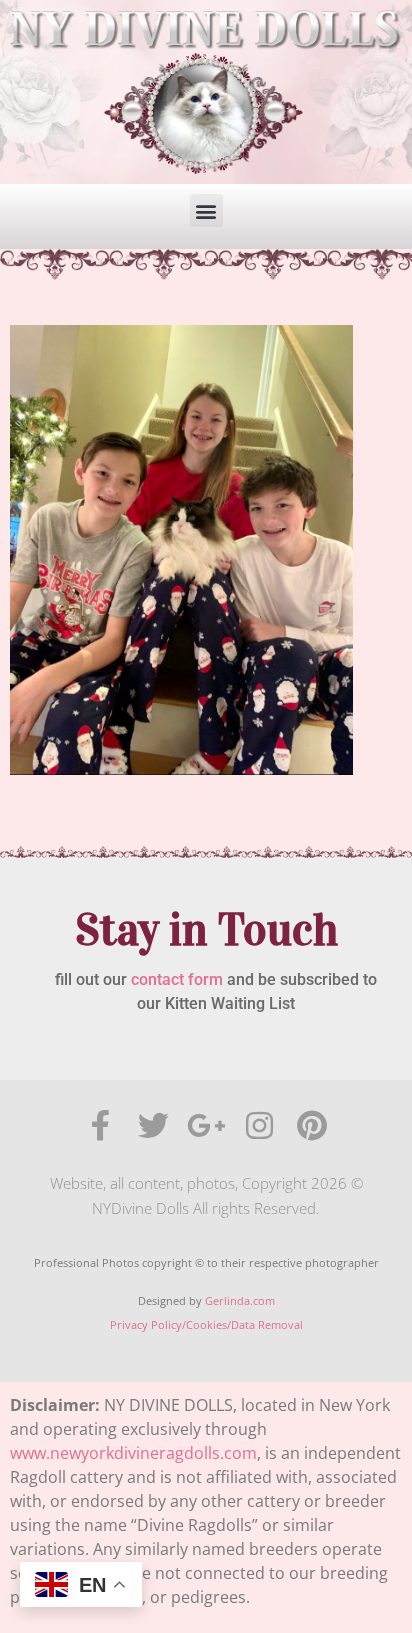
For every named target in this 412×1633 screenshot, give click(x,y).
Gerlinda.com (240, 1300)
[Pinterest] (312, 1125)
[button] (206, 210)
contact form (177, 979)
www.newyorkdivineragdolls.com (133, 1453)
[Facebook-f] (100, 1125)
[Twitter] (153, 1125)
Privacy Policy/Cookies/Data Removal (206, 1324)
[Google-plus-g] (206, 1125)
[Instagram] (259, 1125)
